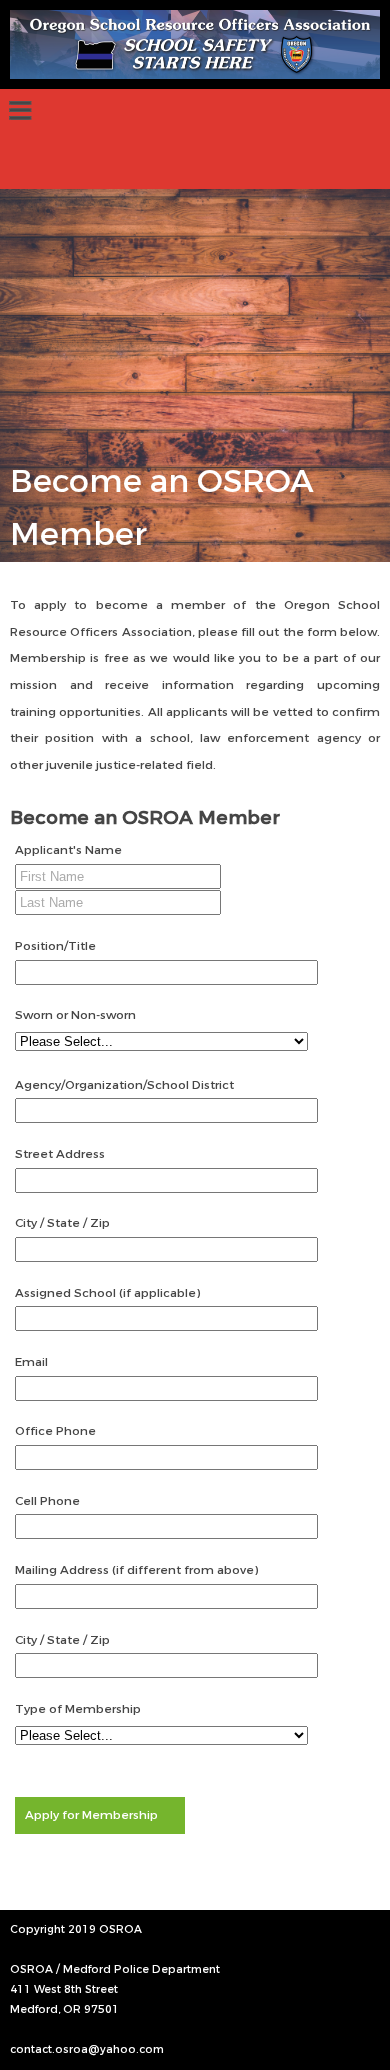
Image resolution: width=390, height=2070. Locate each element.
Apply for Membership (91, 1815)
